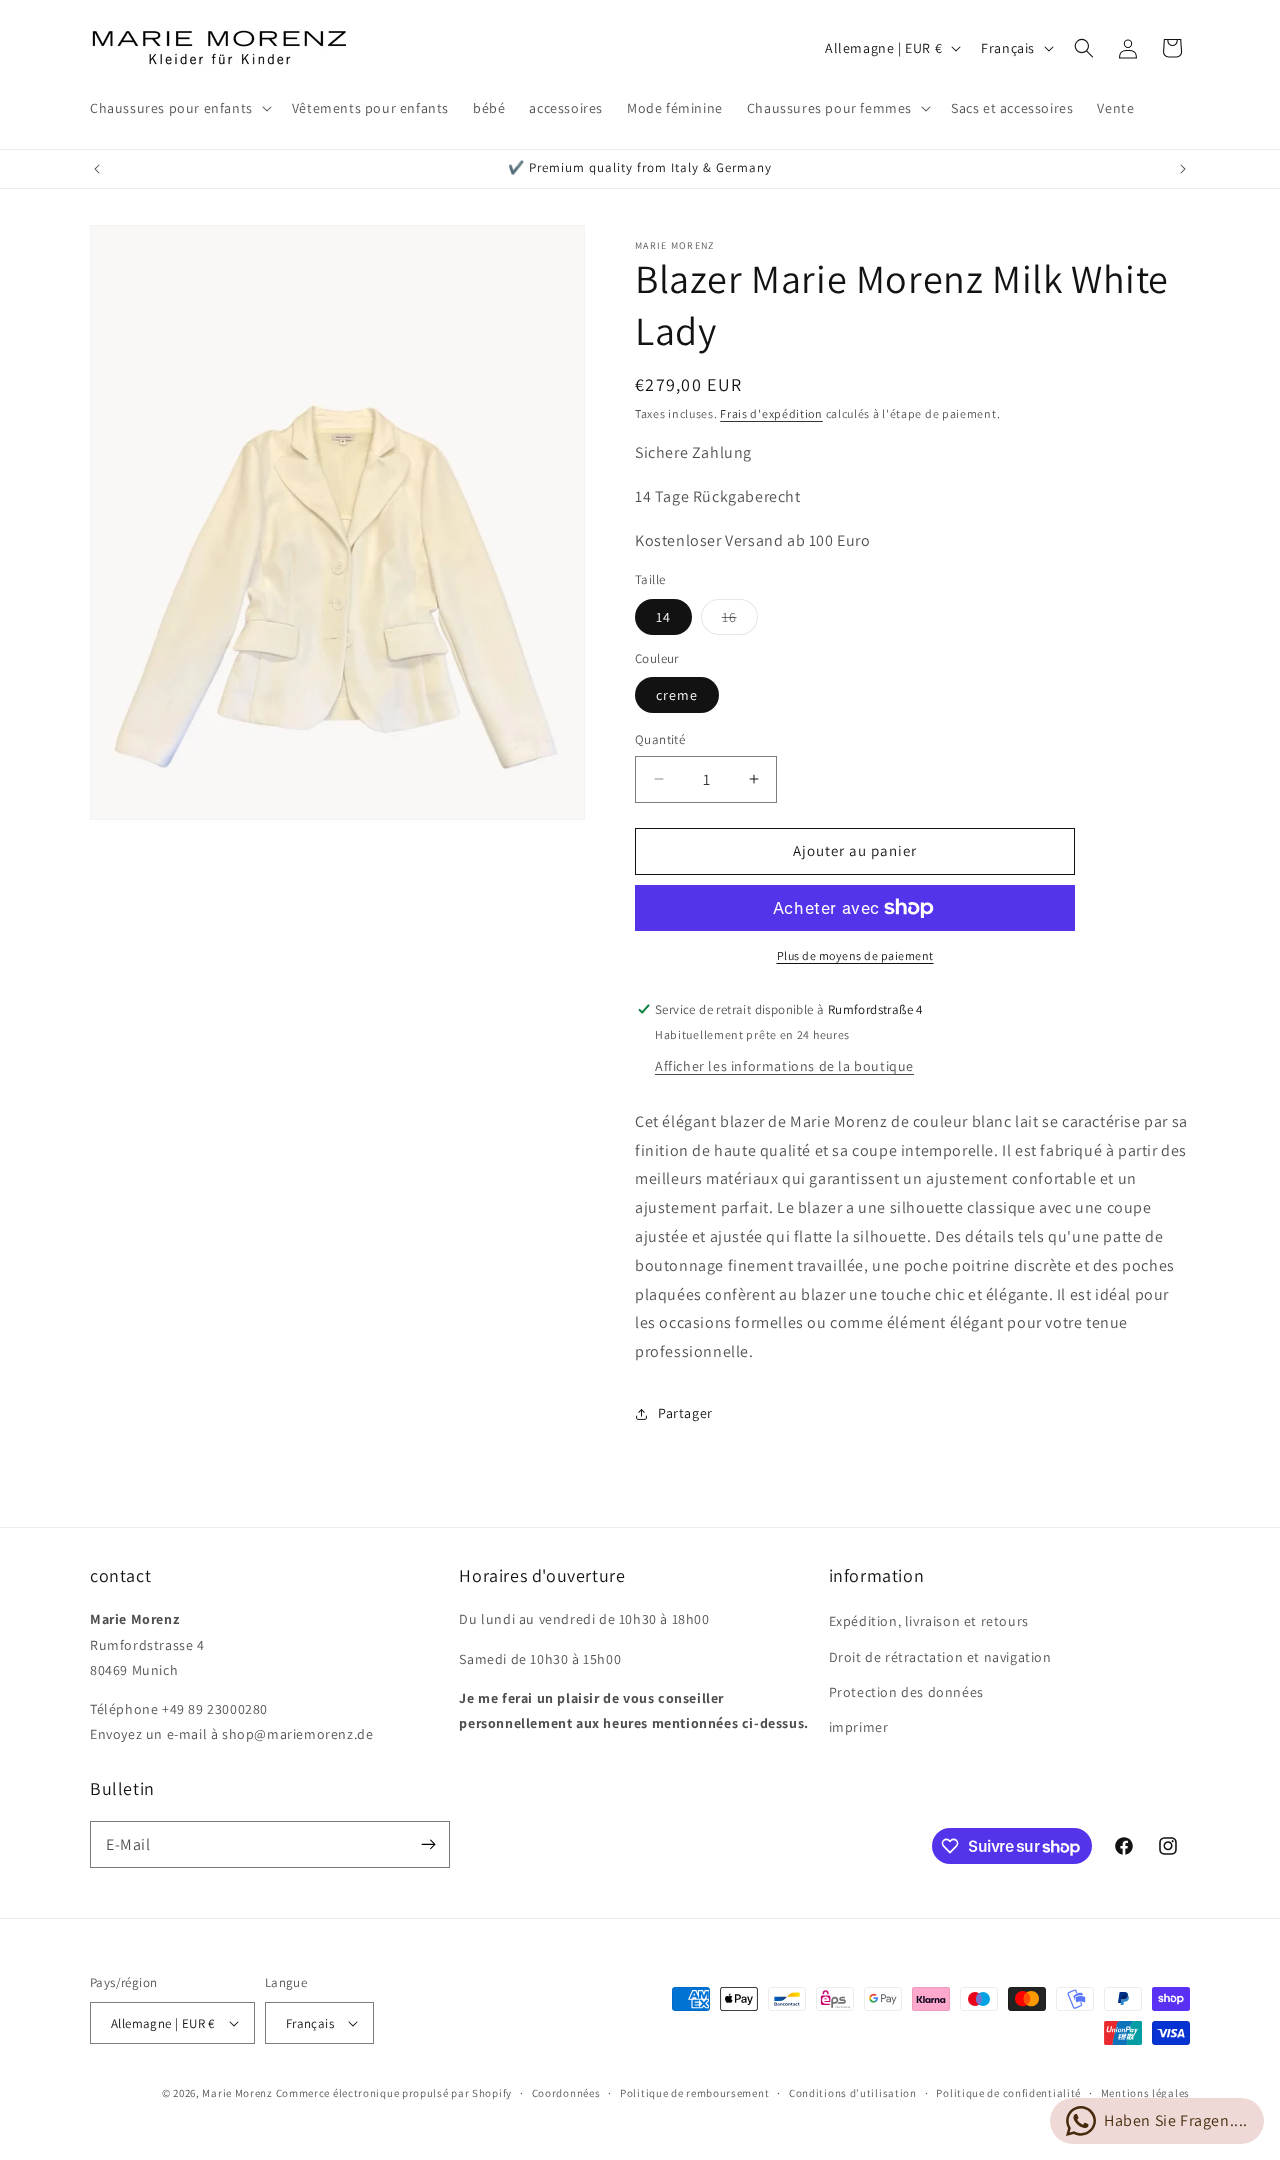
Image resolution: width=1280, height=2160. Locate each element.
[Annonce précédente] (97, 169)
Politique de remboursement (694, 2093)
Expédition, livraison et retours (929, 1621)
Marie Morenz (237, 2093)
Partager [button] (685, 1413)
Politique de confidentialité (1008, 2093)
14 (663, 617)
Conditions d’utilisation (853, 2093)
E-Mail (128, 1844)
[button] (179, 108)
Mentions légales (1145, 2093)
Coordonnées (566, 2093)
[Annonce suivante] (1183, 169)
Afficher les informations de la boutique (784, 1066)
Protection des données (906, 1692)
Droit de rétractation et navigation (940, 1657)
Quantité (660, 739)
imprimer (859, 1727)
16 (740, 621)
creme (677, 695)
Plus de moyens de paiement (855, 955)
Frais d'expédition (771, 413)
